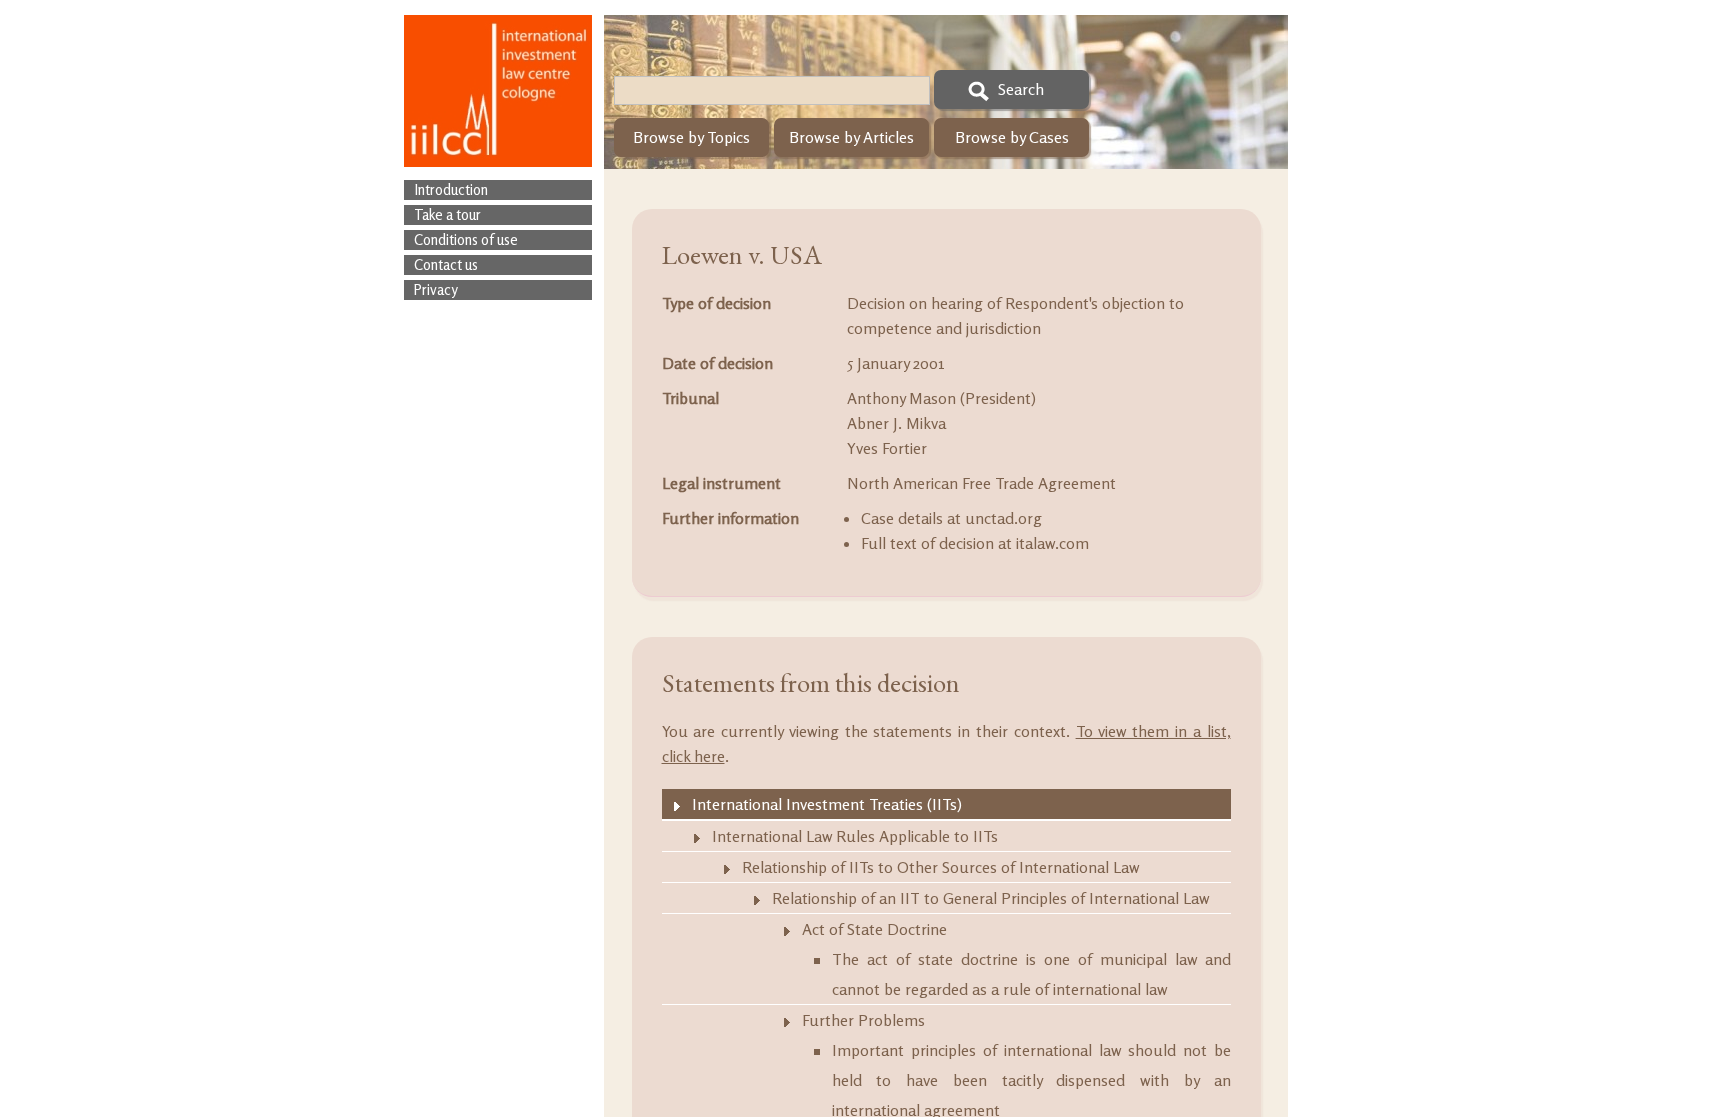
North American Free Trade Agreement (981, 483)
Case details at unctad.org (951, 518)
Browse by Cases (1012, 137)
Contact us (446, 264)
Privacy (436, 289)
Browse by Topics (691, 137)
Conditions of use (466, 239)
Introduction (451, 189)
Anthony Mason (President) (941, 398)
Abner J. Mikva (896, 423)
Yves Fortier (887, 448)
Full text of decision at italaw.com (975, 543)
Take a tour (447, 214)
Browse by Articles (851, 137)
